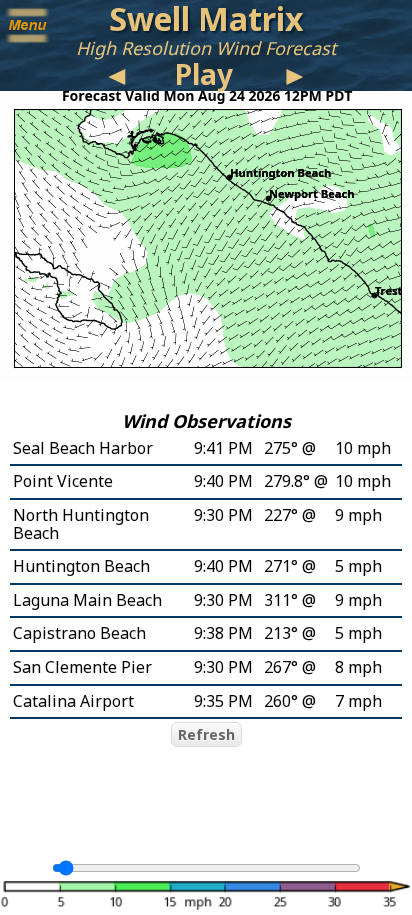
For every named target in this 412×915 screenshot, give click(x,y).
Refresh (206, 734)
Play (204, 74)
